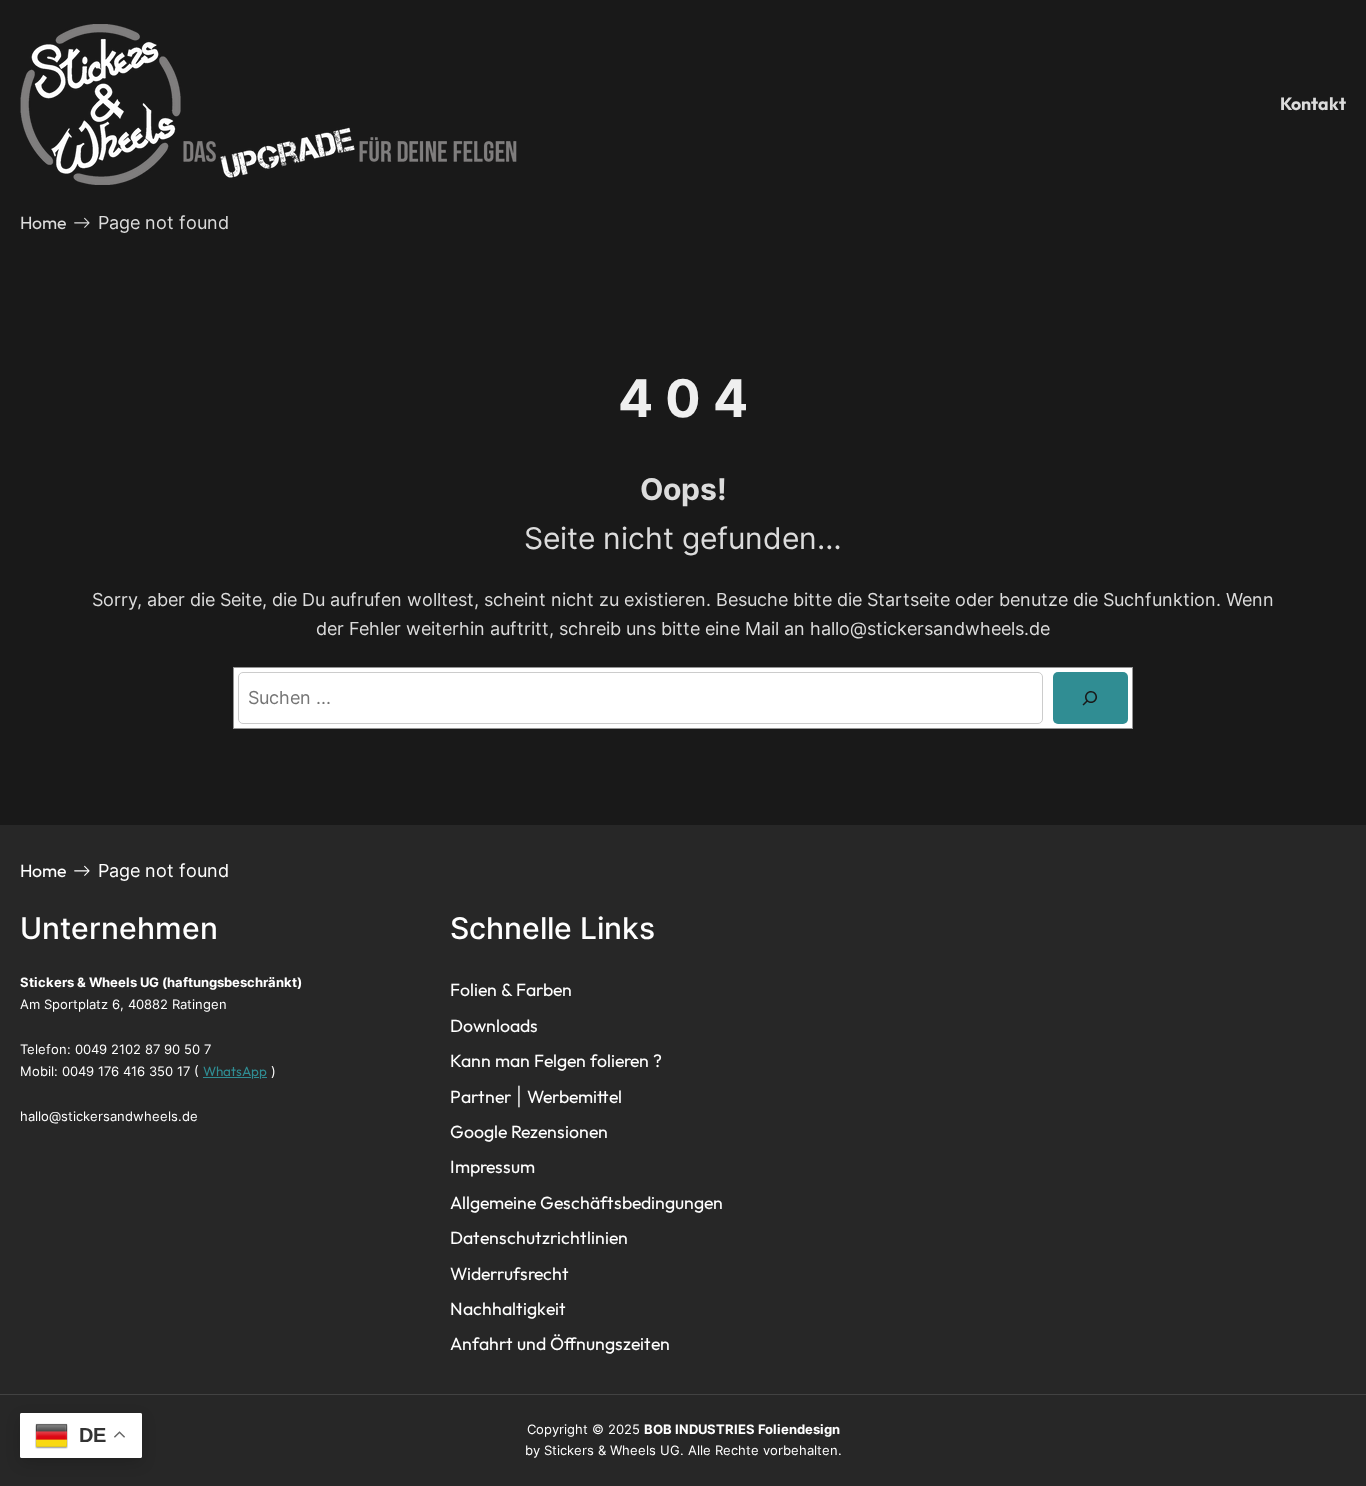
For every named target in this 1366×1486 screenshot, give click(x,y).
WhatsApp (235, 1071)
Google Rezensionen (529, 1131)
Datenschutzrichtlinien (539, 1237)
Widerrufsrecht (509, 1273)
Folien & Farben (511, 989)
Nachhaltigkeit (508, 1308)
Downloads (494, 1025)
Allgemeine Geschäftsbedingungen (586, 1202)
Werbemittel (574, 1096)
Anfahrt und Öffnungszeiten (560, 1343)
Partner (480, 1096)
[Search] (1090, 698)
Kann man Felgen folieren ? (556, 1060)
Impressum (492, 1166)
